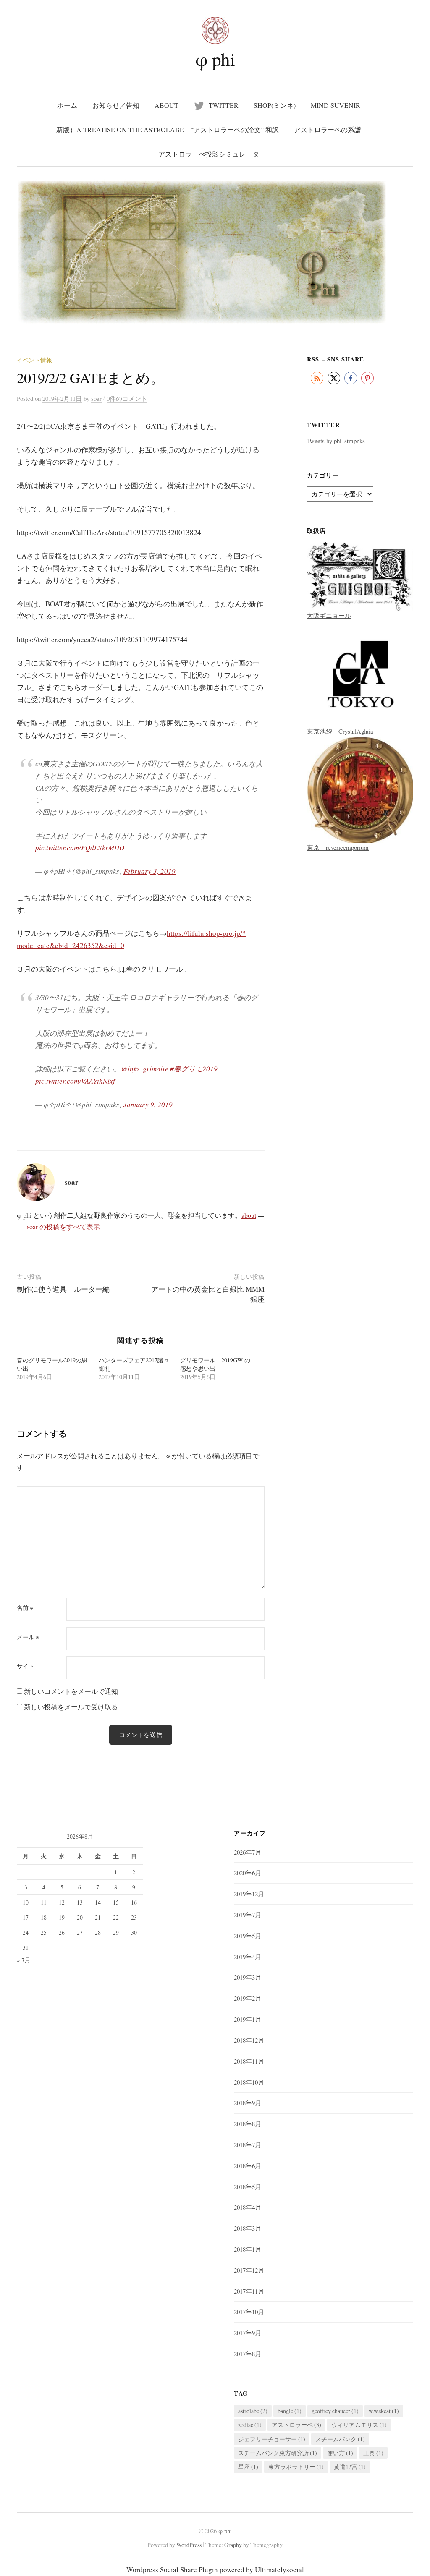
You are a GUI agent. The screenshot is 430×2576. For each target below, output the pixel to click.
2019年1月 (248, 2019)
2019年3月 (248, 1977)
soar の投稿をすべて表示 (63, 1227)
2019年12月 (249, 1894)
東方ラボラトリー (296, 2467)
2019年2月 (248, 1998)
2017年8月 (248, 2354)
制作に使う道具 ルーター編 (63, 1289)
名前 (25, 1608)
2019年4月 (248, 1957)
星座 (248, 2467)
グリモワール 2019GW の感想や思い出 (215, 1364)
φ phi (215, 59)
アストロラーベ (296, 2425)
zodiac (250, 2425)
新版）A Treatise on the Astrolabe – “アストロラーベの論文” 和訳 (168, 129)
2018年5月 (248, 2187)
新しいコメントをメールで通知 (71, 1691)
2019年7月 (248, 1915)
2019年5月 (248, 1936)
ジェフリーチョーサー (272, 2439)
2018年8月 (248, 2124)
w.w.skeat (384, 2411)
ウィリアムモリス (359, 2425)
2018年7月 (248, 2145)
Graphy (233, 2545)
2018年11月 (249, 2061)
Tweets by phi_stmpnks (336, 441)
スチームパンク (340, 2439)
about (166, 105)
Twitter (224, 105)
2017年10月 (249, 2312)
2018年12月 (249, 2040)
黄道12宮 (350, 2467)
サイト (26, 1666)
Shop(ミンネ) (275, 105)
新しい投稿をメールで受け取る (71, 1707)
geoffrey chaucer (335, 2411)
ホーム (67, 105)
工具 (373, 2453)
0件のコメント (127, 398)
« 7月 (24, 1960)
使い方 (340, 2453)
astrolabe (253, 2411)
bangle (290, 2411)
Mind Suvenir (336, 105)
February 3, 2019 (149, 871)
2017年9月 (248, 2333)
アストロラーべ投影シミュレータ (209, 154)
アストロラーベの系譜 (328, 129)
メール (28, 1637)
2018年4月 (248, 2207)
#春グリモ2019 (194, 1069)
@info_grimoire (145, 1069)
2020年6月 (248, 1873)
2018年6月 (248, 2166)
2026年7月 (248, 1852)
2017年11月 (249, 2291)
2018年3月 (248, 2228)
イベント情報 (34, 360)
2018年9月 (248, 2103)
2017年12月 (249, 2270)
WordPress (189, 2545)
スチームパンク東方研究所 (278, 2453)
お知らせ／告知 (116, 105)
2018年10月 (249, 2082)
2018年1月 (248, 2249)
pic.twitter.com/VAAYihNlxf (75, 1081)
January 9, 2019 (148, 1104)
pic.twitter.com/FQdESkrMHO (80, 848)
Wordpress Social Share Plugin (173, 2569)
